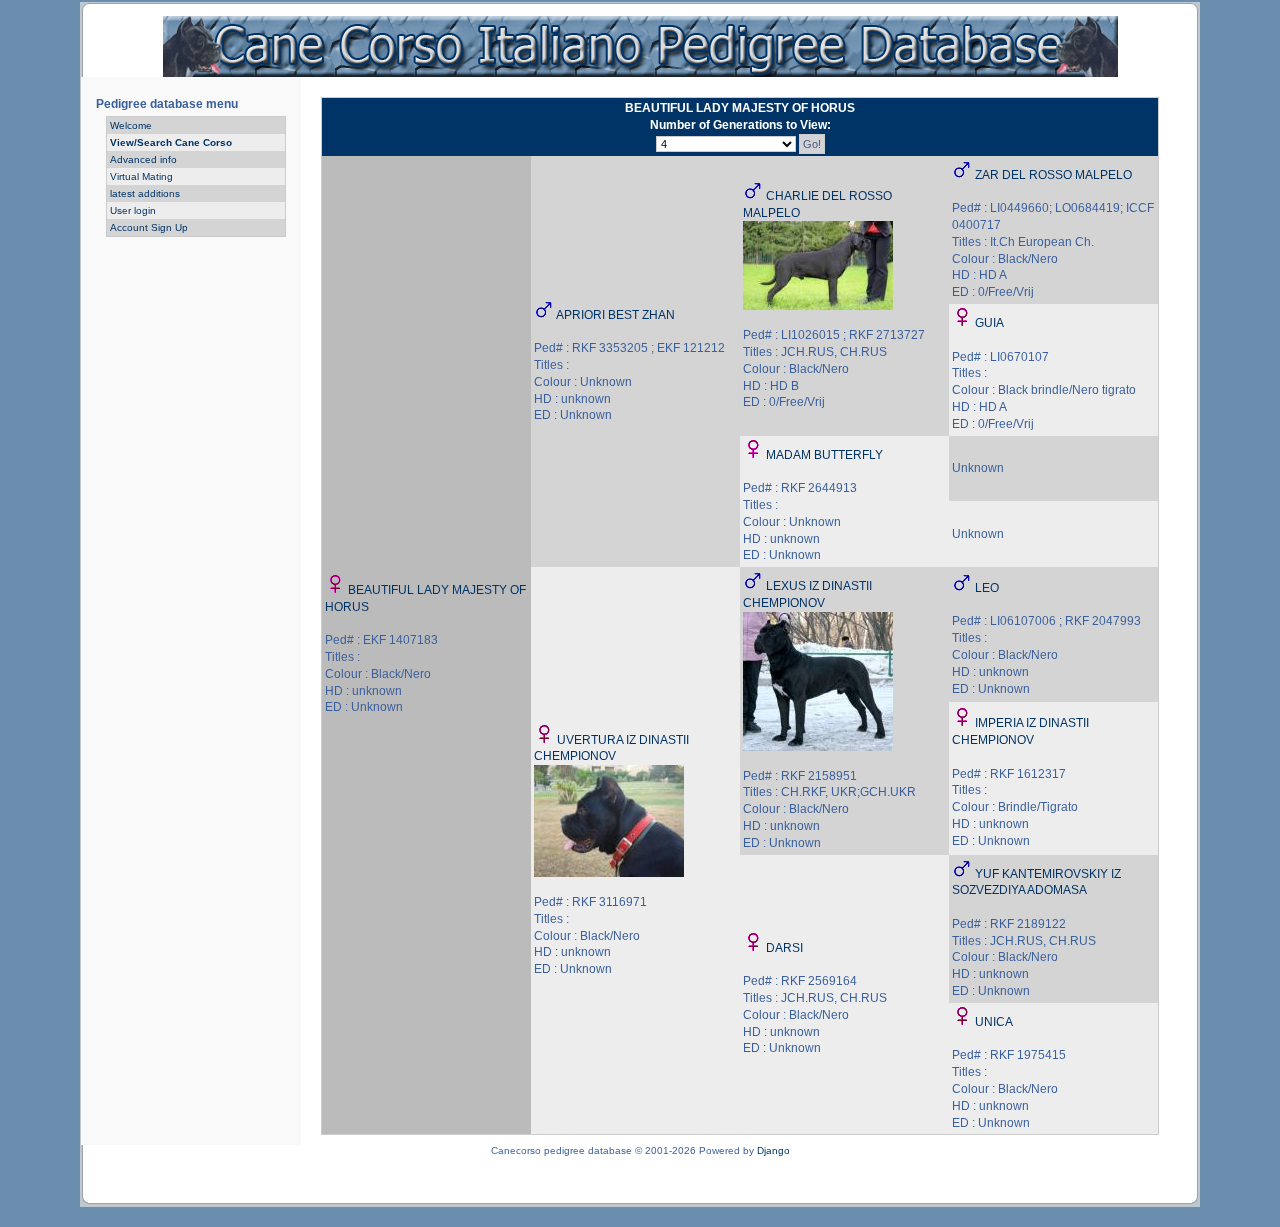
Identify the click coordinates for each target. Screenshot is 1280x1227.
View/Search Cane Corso (171, 142)
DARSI (784, 948)
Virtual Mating (141, 176)
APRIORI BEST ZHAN (615, 315)
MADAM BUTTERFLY (824, 455)
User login (133, 210)
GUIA (989, 323)
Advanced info (143, 159)
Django (773, 1150)
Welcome (131, 125)
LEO (987, 588)
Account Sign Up (149, 227)
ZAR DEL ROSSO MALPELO (1053, 175)
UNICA (994, 1022)
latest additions (145, 193)
